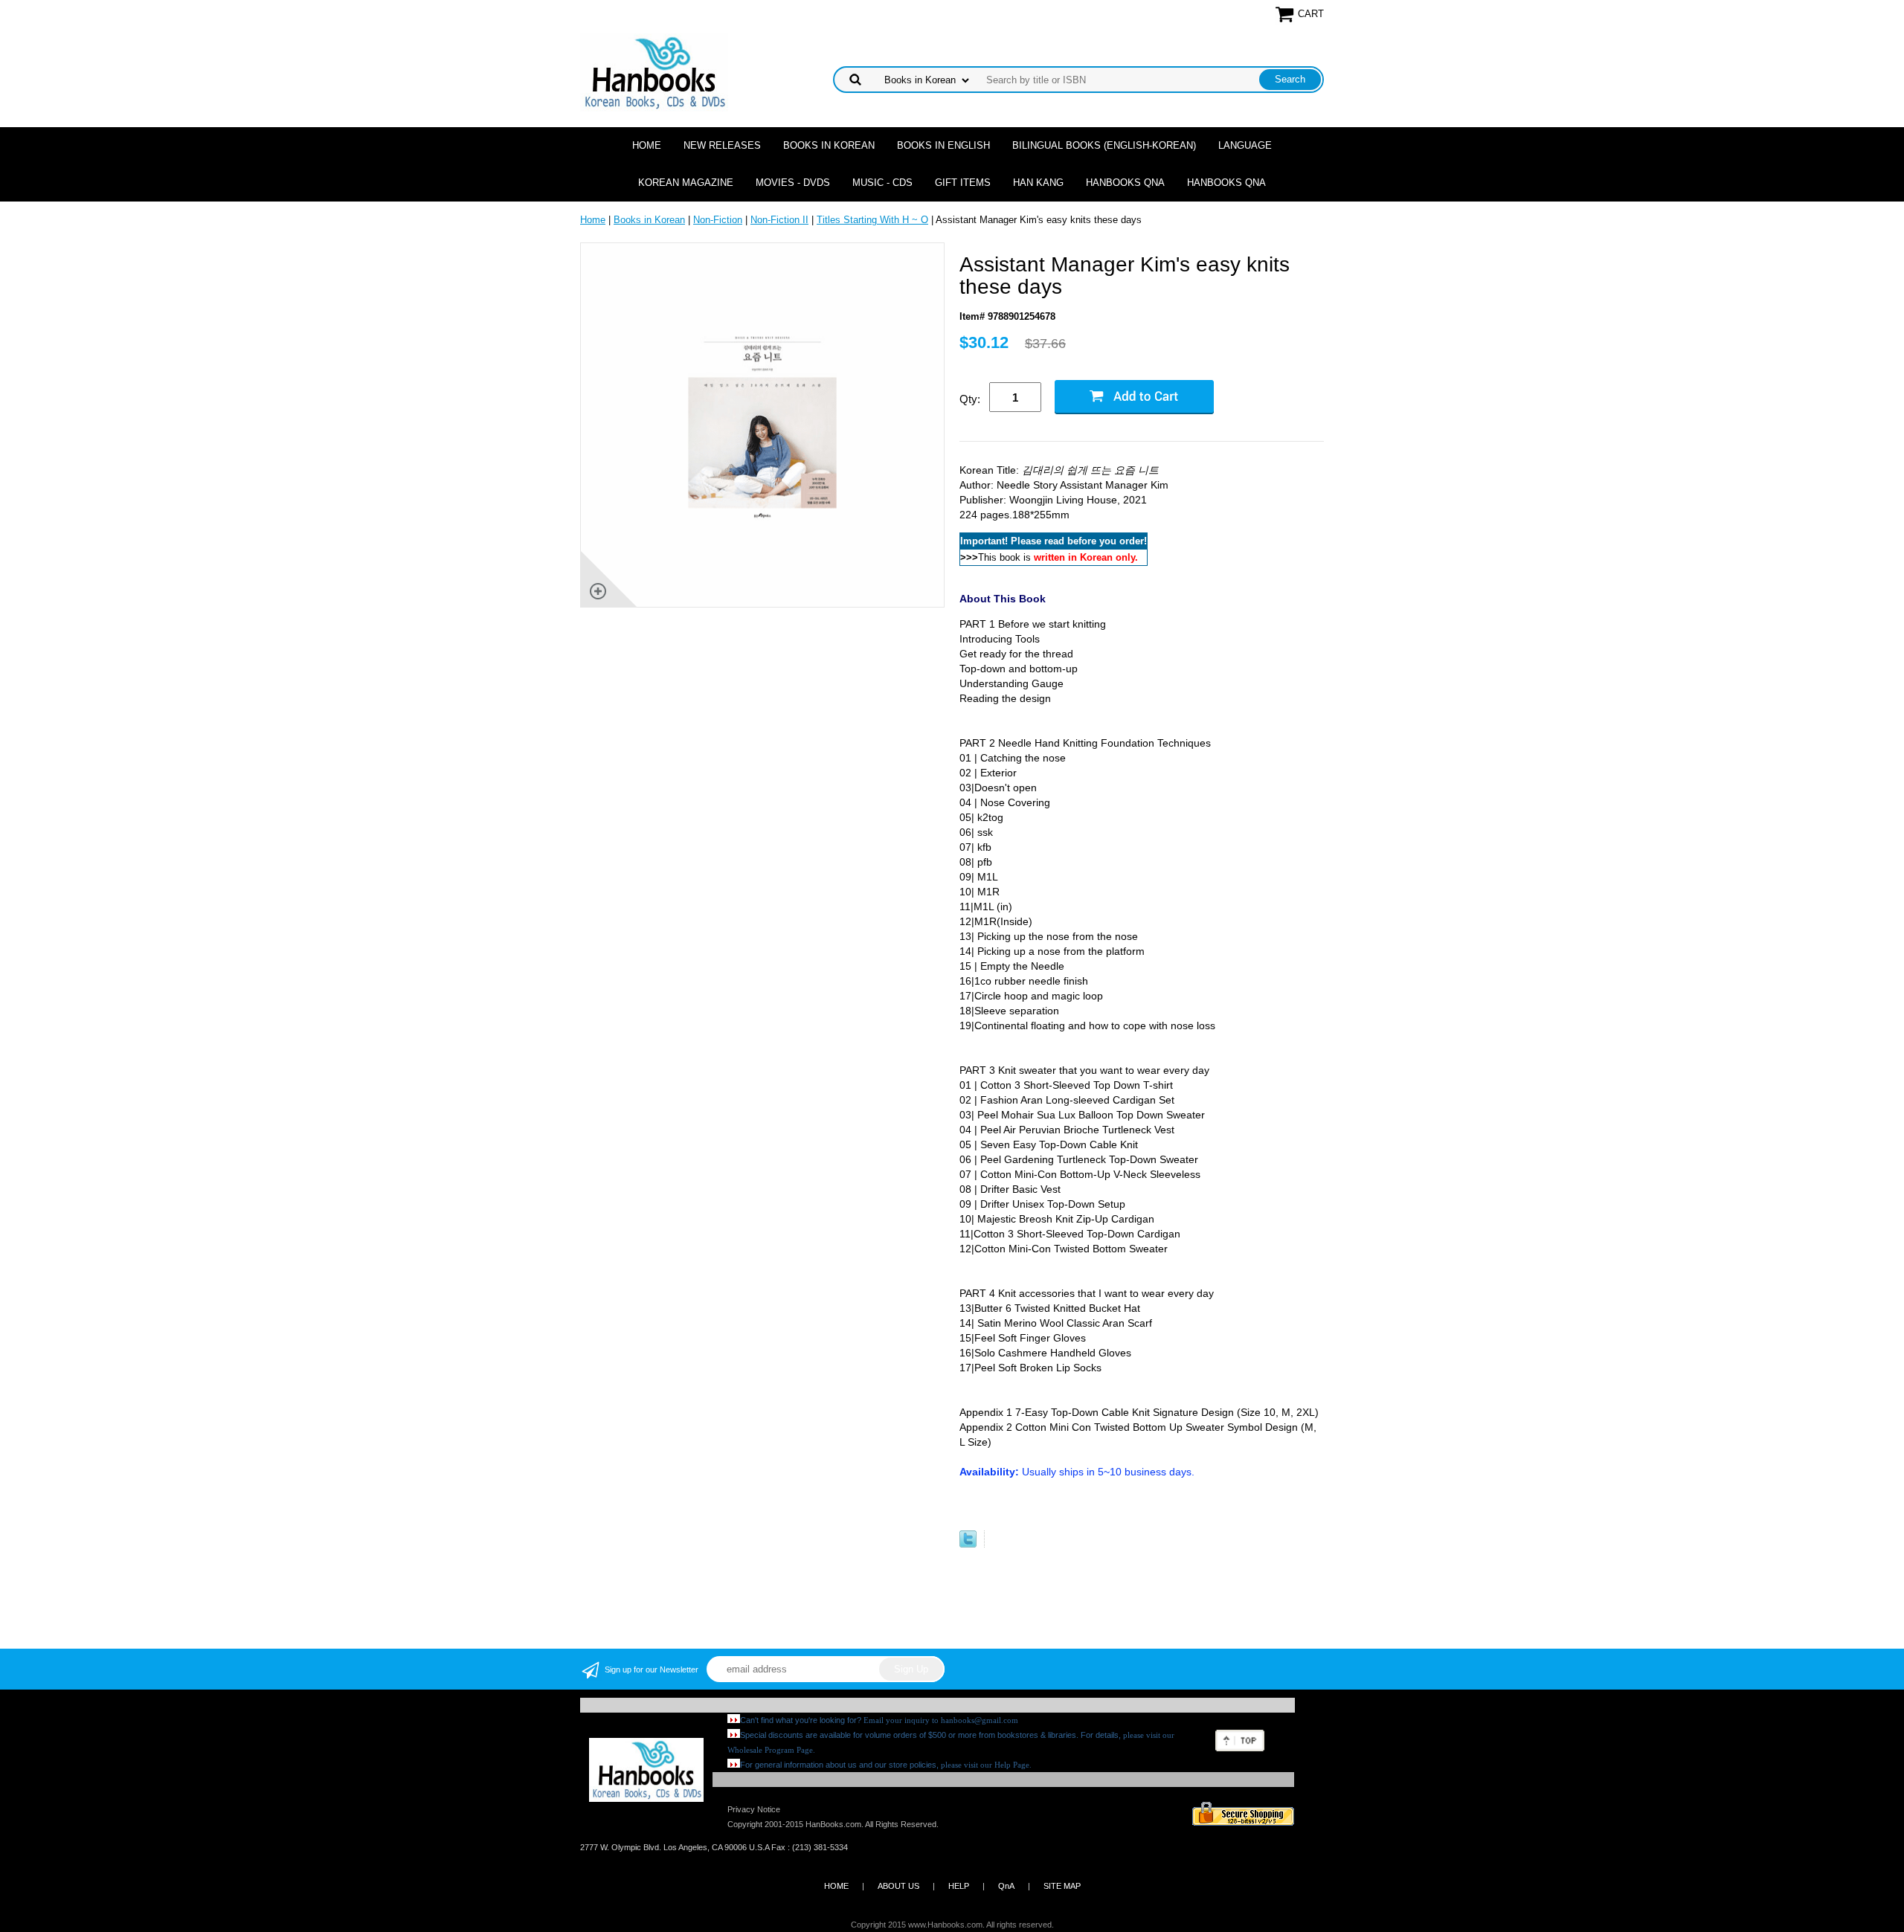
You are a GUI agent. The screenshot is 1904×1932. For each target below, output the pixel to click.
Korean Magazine (686, 183)
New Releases (722, 145)
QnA (1006, 1886)
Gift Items (963, 183)
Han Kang (1038, 183)
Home (647, 145)
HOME (836, 1886)
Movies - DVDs (793, 183)
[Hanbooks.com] (654, 72)
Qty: (970, 399)
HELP (959, 1886)
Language (1245, 145)
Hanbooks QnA (1125, 183)
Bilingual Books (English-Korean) (1104, 145)
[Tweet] (968, 1544)
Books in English (943, 145)
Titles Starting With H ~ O (872, 220)
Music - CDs (882, 183)
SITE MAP (1062, 1886)
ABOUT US (898, 1886)
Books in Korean (829, 145)
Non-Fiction (718, 220)
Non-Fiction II (779, 220)
